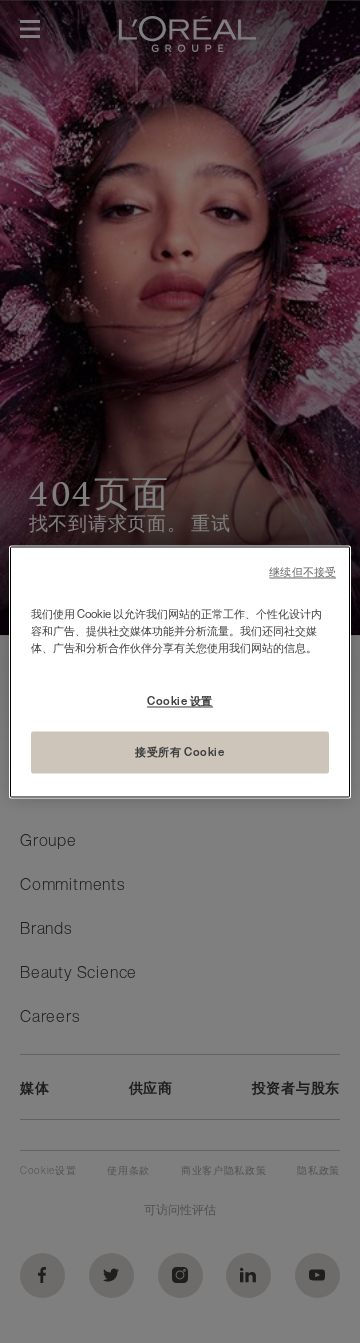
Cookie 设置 (180, 700)
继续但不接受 (302, 572)
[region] (180, 671)
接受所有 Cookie (179, 751)
